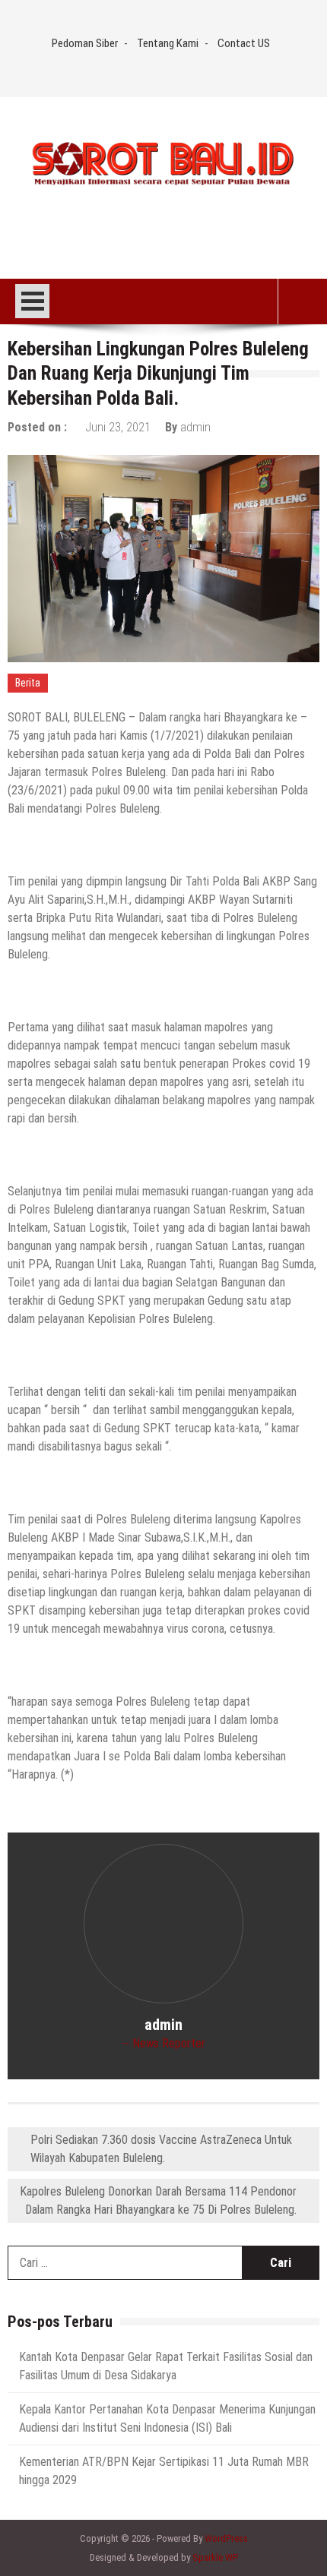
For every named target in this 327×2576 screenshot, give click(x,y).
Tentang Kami (168, 43)
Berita (28, 683)
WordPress (226, 2538)
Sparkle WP (215, 2557)
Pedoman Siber (85, 43)
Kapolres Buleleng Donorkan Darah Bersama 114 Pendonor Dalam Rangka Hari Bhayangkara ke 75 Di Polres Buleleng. (158, 2200)
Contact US (244, 43)
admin (195, 427)
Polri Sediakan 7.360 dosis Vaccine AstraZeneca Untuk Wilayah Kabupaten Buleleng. (161, 2149)
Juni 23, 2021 (118, 427)
